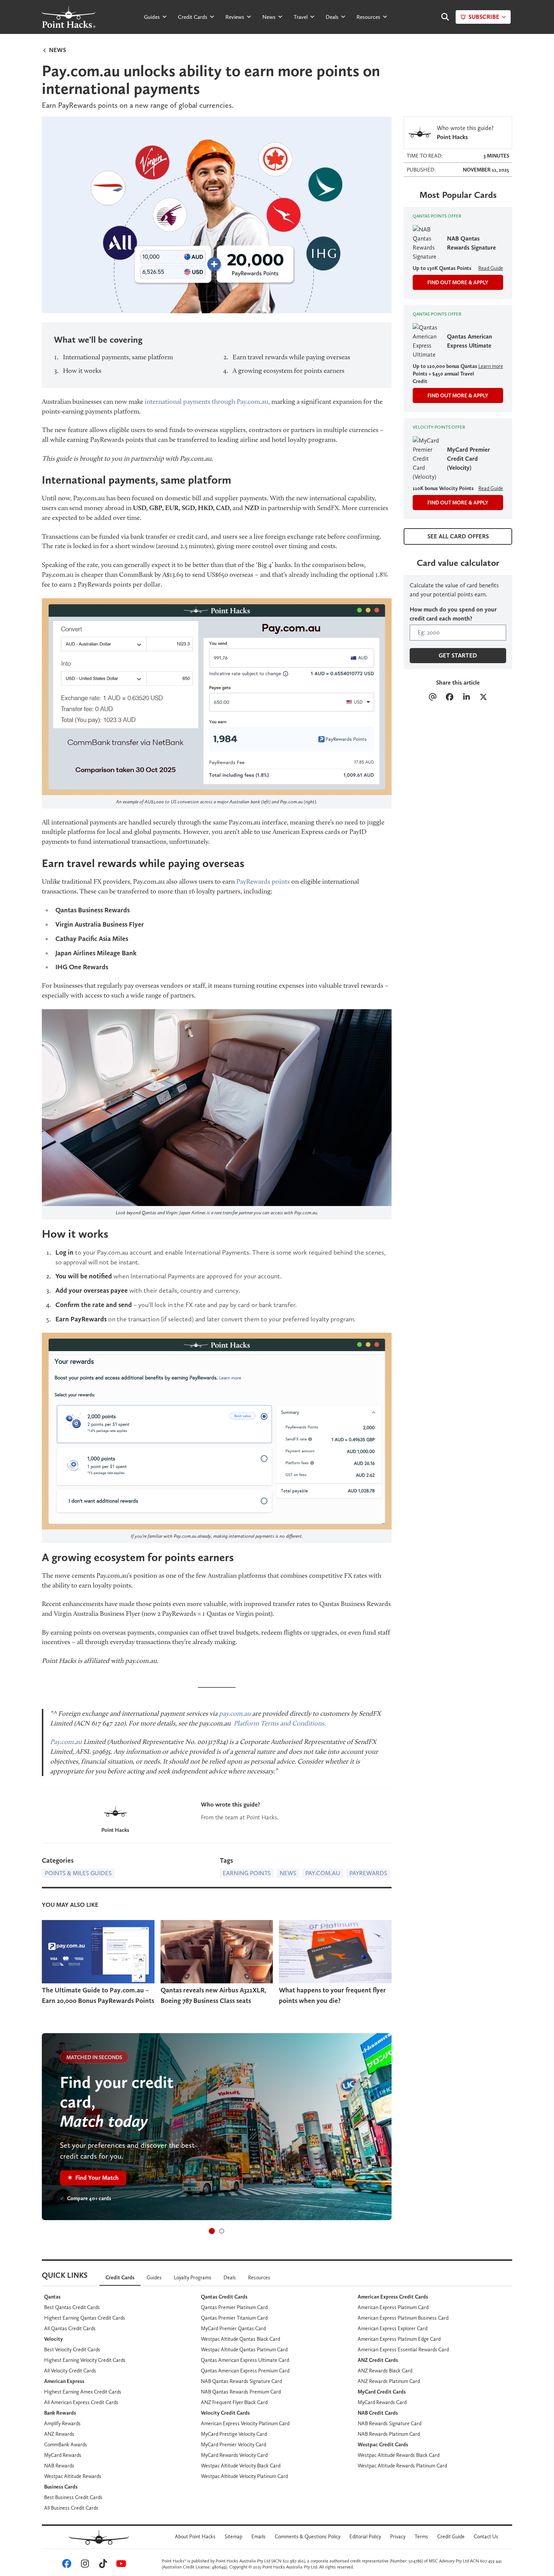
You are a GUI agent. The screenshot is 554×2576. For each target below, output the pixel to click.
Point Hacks (115, 1830)
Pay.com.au (66, 1742)
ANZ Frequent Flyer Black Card (234, 2402)
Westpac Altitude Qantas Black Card (240, 2339)
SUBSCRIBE (484, 17)
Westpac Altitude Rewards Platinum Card (402, 2466)
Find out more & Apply (458, 395)
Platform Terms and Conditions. (280, 1723)
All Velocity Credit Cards (70, 2371)
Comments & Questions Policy (308, 2536)
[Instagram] (84, 2565)
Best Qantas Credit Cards (72, 2307)
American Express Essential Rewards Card (403, 2349)
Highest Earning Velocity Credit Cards (85, 2360)
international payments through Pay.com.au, (207, 401)
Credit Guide (451, 2536)
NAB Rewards (59, 2466)
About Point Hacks (195, 2536)
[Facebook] (449, 698)
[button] (212, 2231)
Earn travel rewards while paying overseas (291, 357)
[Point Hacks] (115, 1812)
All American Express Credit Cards (81, 2402)
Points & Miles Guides (78, 1873)
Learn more (491, 366)
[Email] (432, 698)
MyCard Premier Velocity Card (233, 2444)
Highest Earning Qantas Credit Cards (85, 2318)
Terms (421, 2536)
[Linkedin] (466, 698)
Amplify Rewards (62, 2423)
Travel (301, 17)
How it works (82, 371)
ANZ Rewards (59, 2434)
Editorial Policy (365, 2536)
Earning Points (247, 1873)
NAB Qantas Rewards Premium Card (241, 2392)
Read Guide (491, 268)
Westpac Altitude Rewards (73, 2476)
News (269, 17)
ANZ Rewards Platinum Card (389, 2381)
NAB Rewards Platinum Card (389, 2434)
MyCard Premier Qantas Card (233, 2328)
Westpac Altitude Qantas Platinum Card (244, 2349)
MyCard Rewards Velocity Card (234, 2455)
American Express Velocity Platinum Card (245, 2423)
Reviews (235, 17)
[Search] (441, 17)
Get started (458, 655)
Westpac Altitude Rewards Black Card (399, 2455)
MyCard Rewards (63, 2455)
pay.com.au (235, 1713)
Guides (152, 17)
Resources (368, 17)
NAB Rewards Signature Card (389, 2423)
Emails (259, 2536)
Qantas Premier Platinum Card (234, 2307)
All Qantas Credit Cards (70, 2328)
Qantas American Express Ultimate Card (245, 2360)
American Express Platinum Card (393, 2307)
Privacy (398, 2536)
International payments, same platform (118, 357)
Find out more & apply (458, 282)
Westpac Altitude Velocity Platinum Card (244, 2476)
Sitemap (233, 2536)
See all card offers (458, 536)
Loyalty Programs (193, 2277)
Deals (332, 17)
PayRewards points (263, 881)
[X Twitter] (483, 698)
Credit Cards (193, 17)
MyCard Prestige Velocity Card (234, 2434)
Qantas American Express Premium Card (245, 2371)
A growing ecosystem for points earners (288, 371)
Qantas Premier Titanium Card (234, 2318)
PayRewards (368, 1873)
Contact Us (486, 2536)
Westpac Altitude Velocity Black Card (241, 2466)
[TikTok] (102, 2565)
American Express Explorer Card (393, 2328)
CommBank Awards (66, 2444)
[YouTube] (120, 2565)
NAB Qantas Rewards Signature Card (241, 2381)
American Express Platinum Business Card (403, 2318)
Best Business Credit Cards (73, 2497)
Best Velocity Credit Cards (72, 2349)
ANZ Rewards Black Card (385, 2371)
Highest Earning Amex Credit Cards (83, 2392)
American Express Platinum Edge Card (399, 2339)
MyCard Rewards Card (382, 2402)
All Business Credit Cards (71, 2508)
